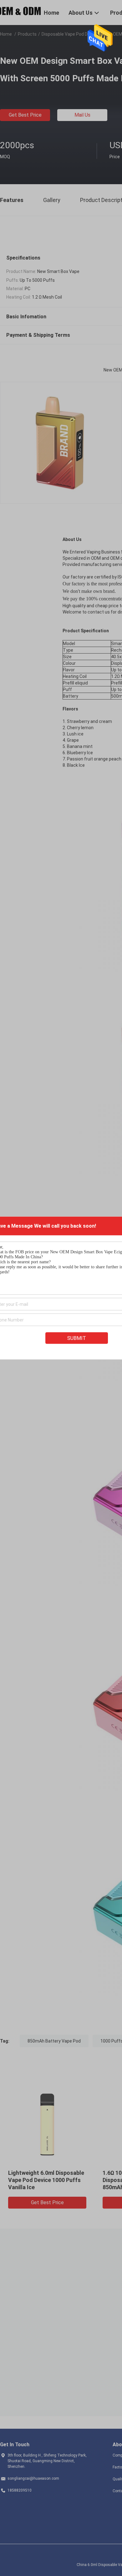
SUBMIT (77, 1338)
